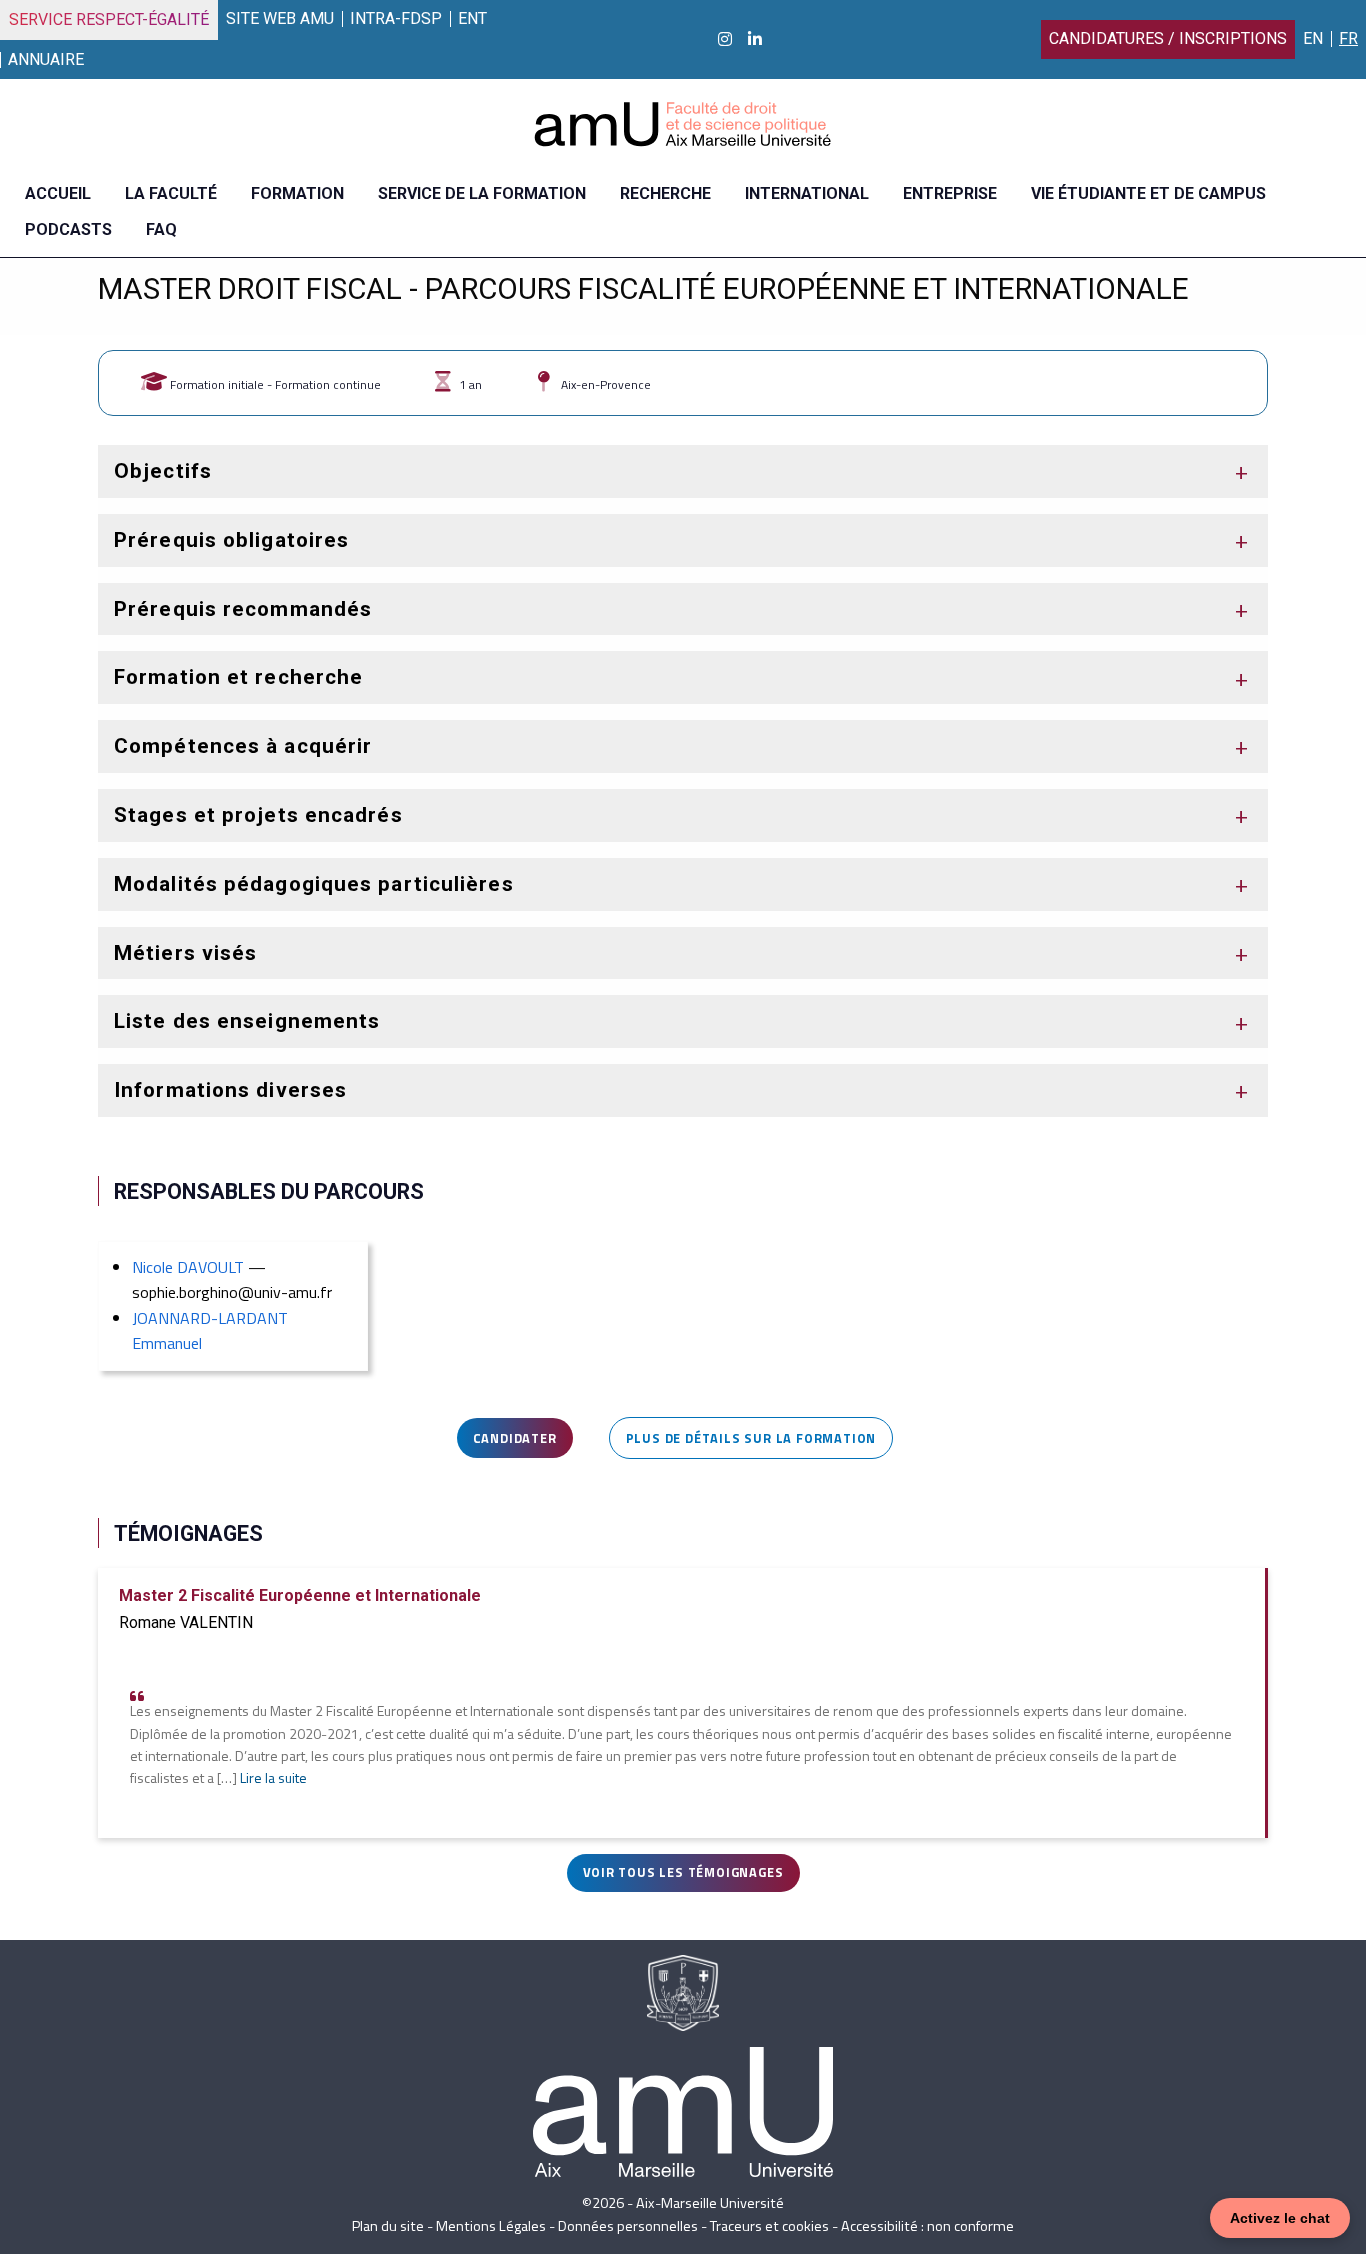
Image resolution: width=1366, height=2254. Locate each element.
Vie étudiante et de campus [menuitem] (1148, 193)
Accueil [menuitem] (58, 193)
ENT (472, 18)
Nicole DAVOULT (188, 1267)
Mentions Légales (491, 2226)
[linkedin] (755, 39)
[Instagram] (725, 39)
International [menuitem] (807, 193)
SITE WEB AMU (280, 18)
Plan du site (388, 2226)
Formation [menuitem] (297, 193)
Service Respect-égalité (109, 19)
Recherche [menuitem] (665, 193)
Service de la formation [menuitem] (482, 193)
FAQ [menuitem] (161, 229)
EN (1313, 38)
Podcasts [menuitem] (68, 229)
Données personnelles (628, 2226)
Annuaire (46, 59)
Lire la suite (273, 1778)
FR (1348, 38)
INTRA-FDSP (396, 18)
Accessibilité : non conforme (927, 2226)
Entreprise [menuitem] (950, 193)
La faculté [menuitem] (171, 193)
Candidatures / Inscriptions (1168, 38)
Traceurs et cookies (769, 2226)
